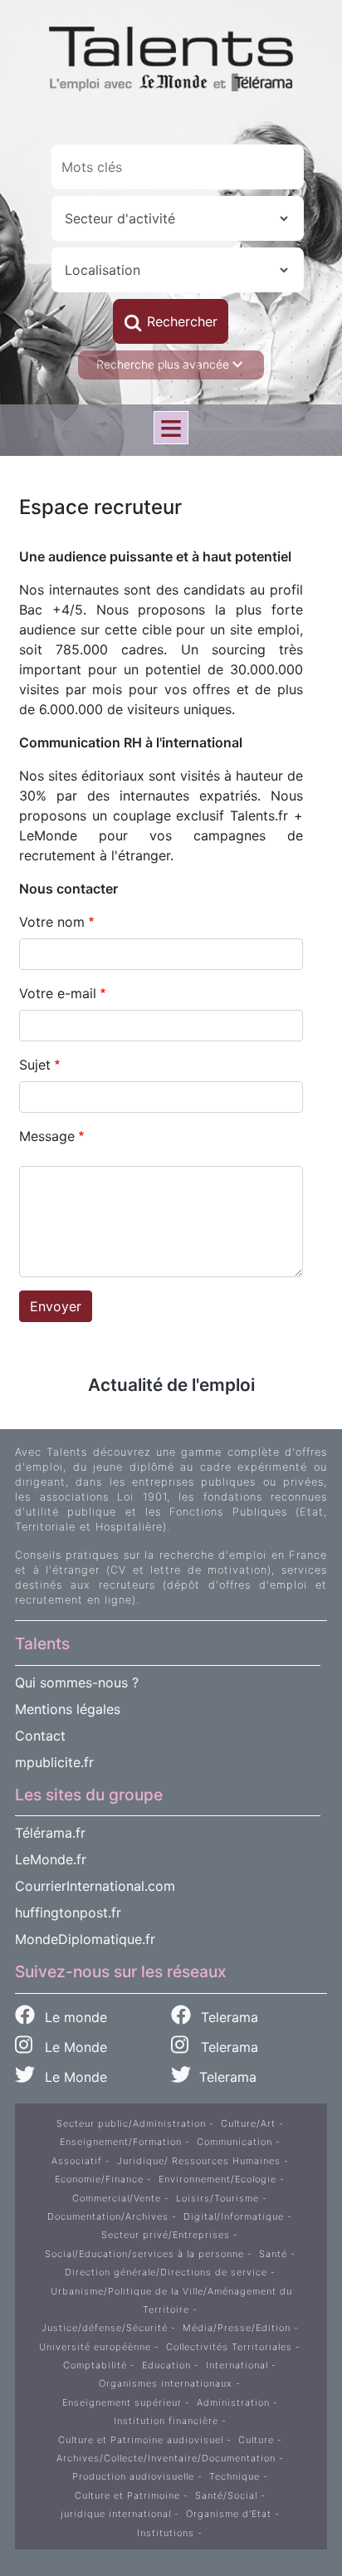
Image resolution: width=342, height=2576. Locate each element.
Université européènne (95, 2347)
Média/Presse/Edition (237, 2328)
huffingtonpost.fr (68, 1912)
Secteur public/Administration (131, 2123)
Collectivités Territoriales (229, 2347)
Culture (256, 2440)
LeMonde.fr (51, 1859)
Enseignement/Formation (121, 2142)
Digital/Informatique (234, 2216)
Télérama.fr (50, 1833)
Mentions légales (68, 1709)
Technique (235, 2476)
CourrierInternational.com (95, 1886)
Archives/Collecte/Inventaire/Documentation (166, 2458)
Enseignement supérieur (122, 2402)
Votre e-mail (58, 993)
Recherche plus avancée (164, 365)
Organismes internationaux (166, 2383)
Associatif (77, 2161)
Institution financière (166, 2421)
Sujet (35, 1065)
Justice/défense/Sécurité (105, 2328)
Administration (233, 2402)
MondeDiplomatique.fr (85, 1939)
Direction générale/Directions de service (166, 2272)
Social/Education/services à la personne (144, 2254)
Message (47, 1136)
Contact (40, 1736)
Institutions (166, 2533)
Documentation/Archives (108, 2216)
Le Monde (70, 2047)
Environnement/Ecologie (217, 2179)
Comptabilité (95, 2365)
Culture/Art (248, 2123)
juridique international (116, 2514)
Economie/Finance (99, 2179)
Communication (235, 2142)
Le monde (74, 2017)
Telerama (227, 2017)
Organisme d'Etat (229, 2514)
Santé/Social (226, 2495)
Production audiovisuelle (133, 2476)
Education (166, 2365)
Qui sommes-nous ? (77, 1682)
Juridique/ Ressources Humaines (199, 2161)
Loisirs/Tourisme (217, 2198)
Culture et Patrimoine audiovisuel (141, 2440)
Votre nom (52, 922)
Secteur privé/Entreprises (166, 2235)
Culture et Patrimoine (127, 2495)
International (237, 2365)
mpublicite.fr (54, 1762)
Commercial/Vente (117, 2198)
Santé (273, 2254)
